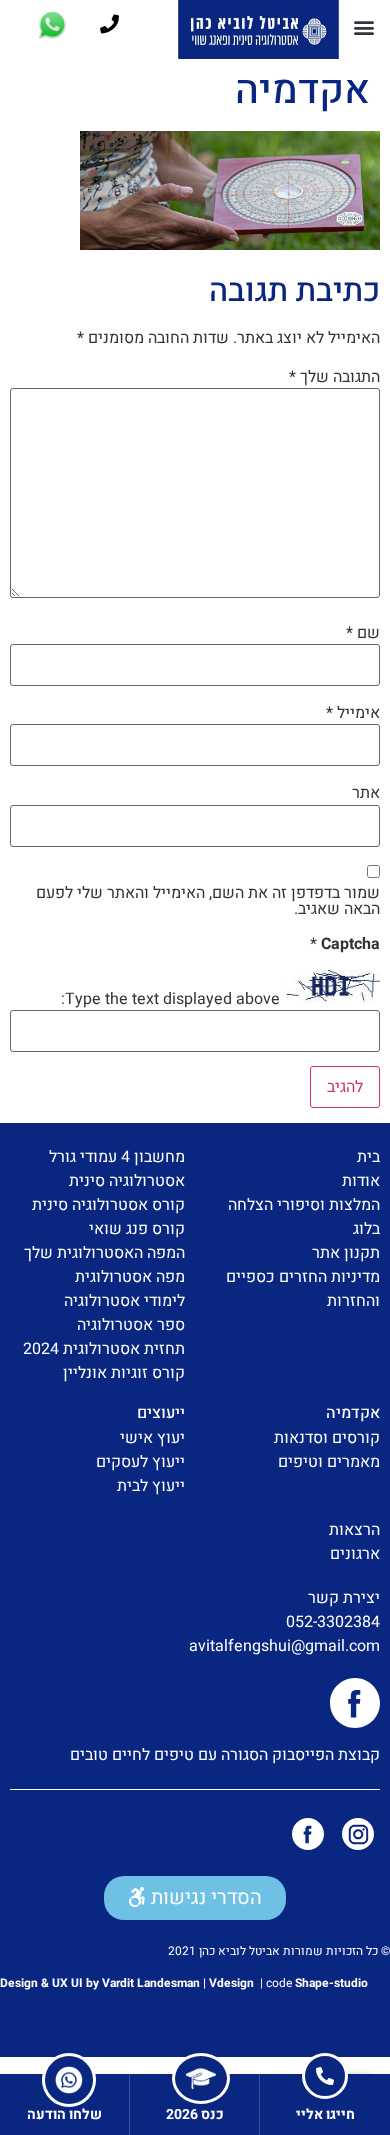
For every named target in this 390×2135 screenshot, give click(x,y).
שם (363, 633)
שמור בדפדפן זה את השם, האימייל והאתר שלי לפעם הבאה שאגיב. (208, 901)
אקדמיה (353, 1413)
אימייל (353, 713)
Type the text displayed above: (170, 999)
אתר (366, 793)
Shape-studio (331, 1983)
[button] (363, 26)
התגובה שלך (334, 377)
